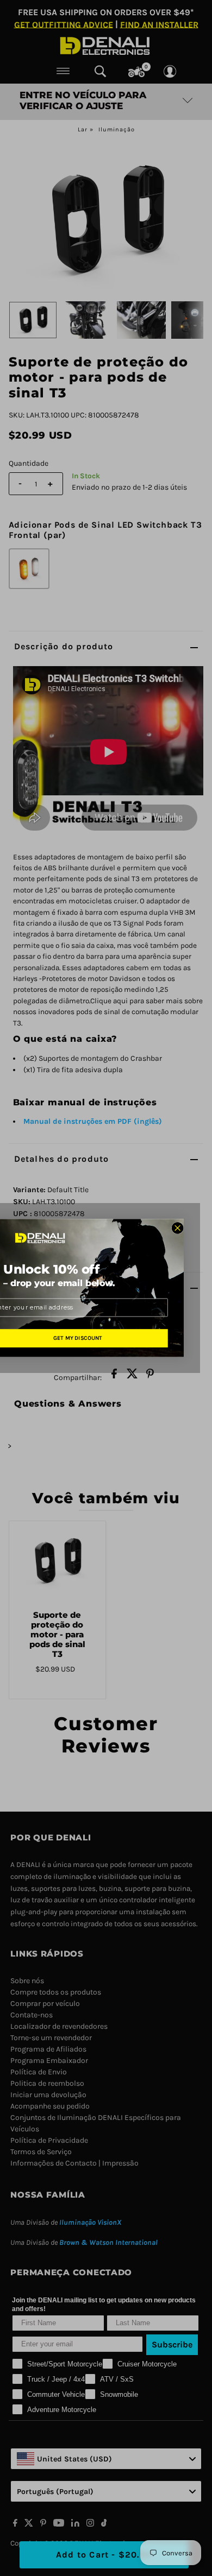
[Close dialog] (177, 1228)
